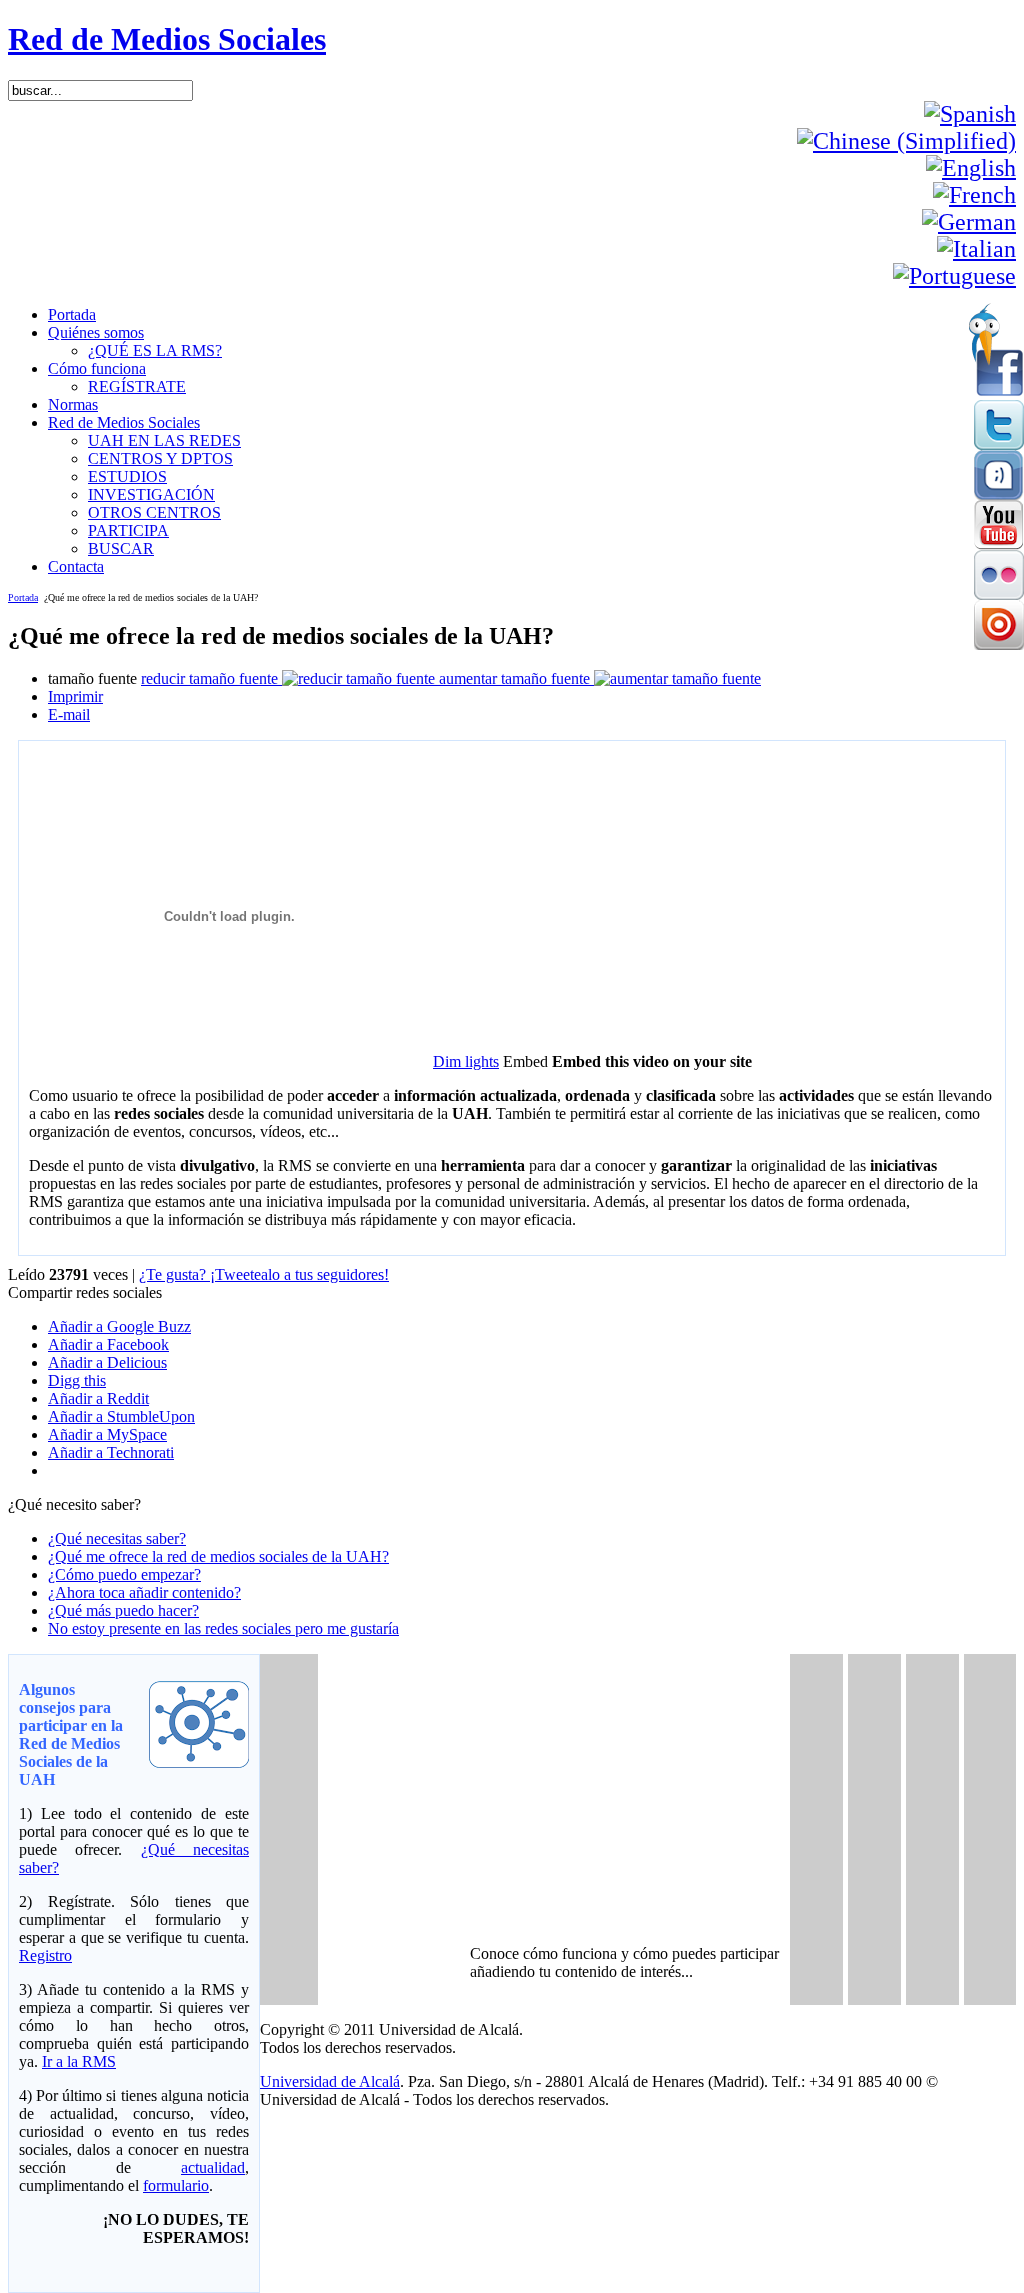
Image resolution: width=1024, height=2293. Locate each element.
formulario (176, 2185)
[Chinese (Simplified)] (906, 141)
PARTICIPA (128, 530)
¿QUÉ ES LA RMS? (155, 350)
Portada (23, 597)
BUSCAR (121, 548)
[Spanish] (970, 114)
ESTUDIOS (127, 476)
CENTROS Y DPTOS (160, 458)
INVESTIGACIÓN (151, 494)
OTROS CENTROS (154, 512)
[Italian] (976, 249)
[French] (974, 195)
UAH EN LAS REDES (164, 440)
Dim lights (466, 1061)
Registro (45, 1955)
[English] (971, 168)
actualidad (213, 2167)
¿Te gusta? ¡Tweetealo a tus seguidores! (264, 1274)
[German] (969, 222)
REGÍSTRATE (137, 386)
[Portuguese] (954, 276)
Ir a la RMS (79, 2061)
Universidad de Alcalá (330, 2081)
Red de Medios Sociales (167, 39)
